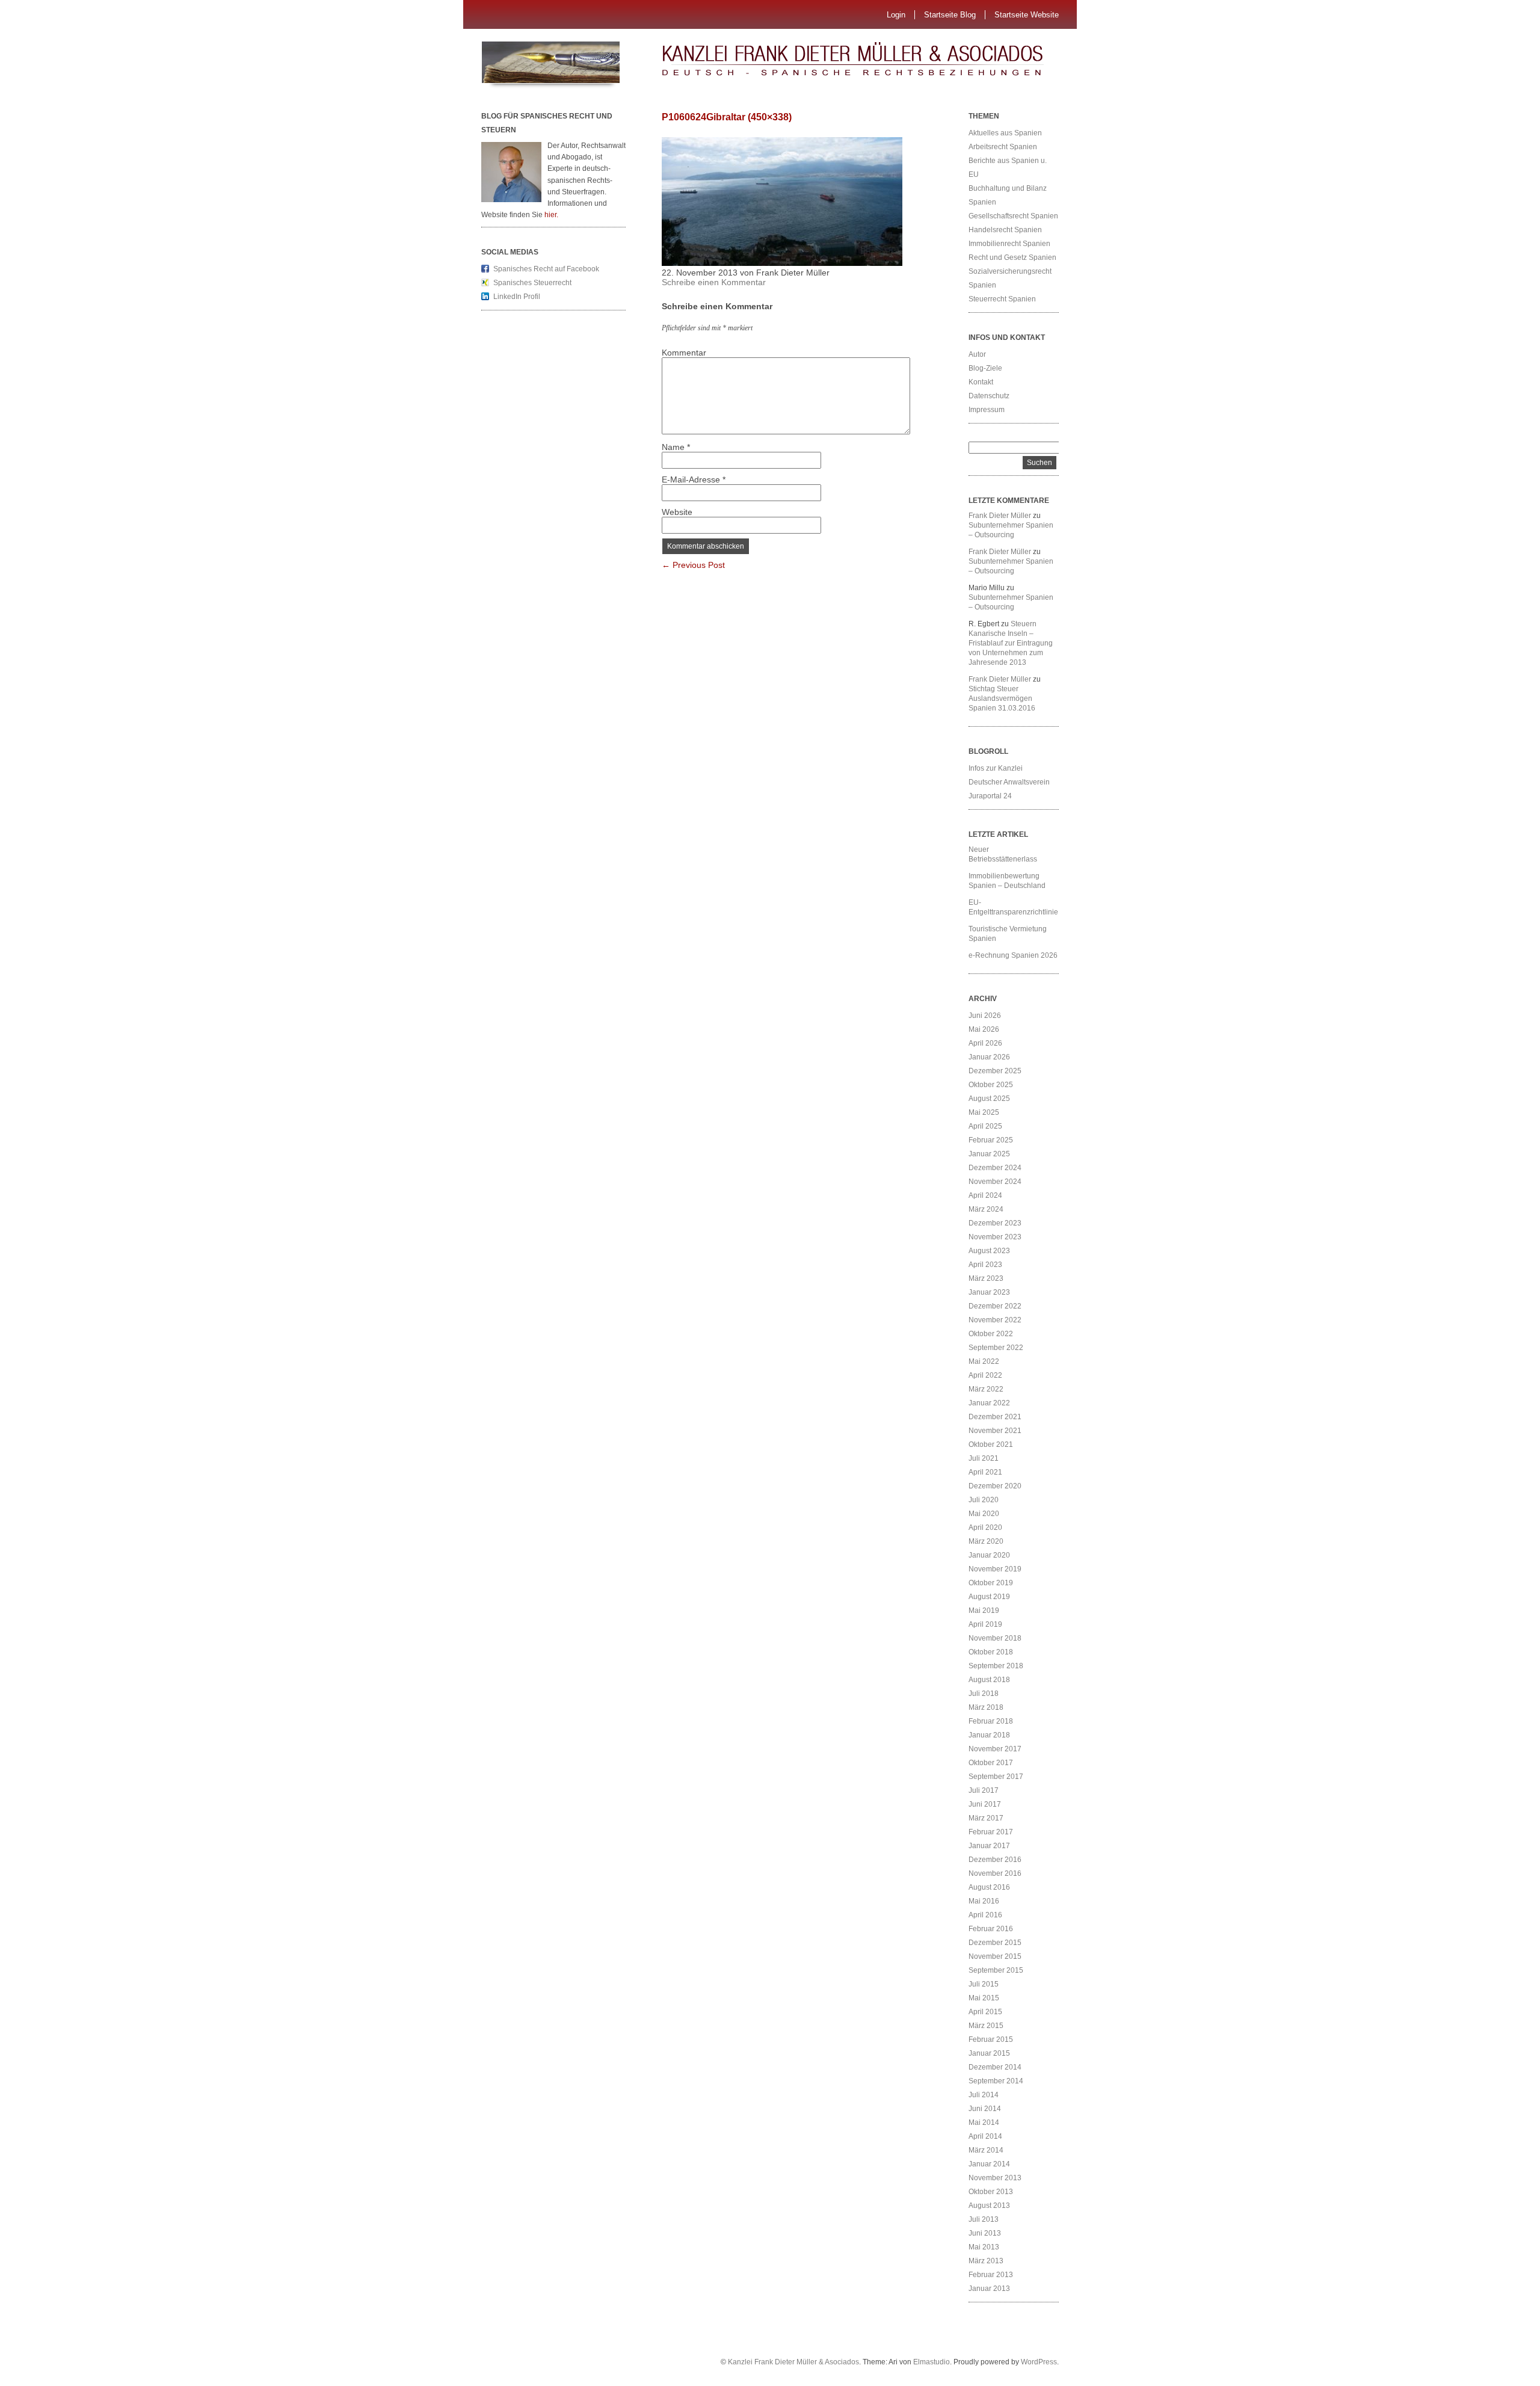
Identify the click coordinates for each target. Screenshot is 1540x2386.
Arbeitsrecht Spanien (1003, 147)
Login (896, 15)
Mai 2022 (984, 1361)
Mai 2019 (984, 1611)
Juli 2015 (984, 1984)
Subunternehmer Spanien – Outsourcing (1011, 530)
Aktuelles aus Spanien (1005, 133)
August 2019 (989, 1597)
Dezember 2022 (995, 1306)
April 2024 (985, 1195)
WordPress (1039, 2362)
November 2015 (995, 1956)
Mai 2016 (984, 1901)
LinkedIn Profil (517, 297)
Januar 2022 (989, 1403)
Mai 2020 (984, 1514)
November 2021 (995, 1431)
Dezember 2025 (995, 1071)
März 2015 (986, 2026)
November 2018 (995, 1638)
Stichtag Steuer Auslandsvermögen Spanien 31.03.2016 (1002, 698)
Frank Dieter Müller (1000, 516)
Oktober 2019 (991, 1583)
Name (676, 447)
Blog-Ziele (985, 368)
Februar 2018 (991, 1721)
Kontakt (981, 382)
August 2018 (989, 1680)
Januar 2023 (989, 1292)
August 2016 (989, 1887)
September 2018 (996, 1666)
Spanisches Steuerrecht (532, 283)
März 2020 (986, 1541)
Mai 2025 (984, 1112)
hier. (551, 215)
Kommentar (684, 353)
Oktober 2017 (991, 1763)
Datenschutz (989, 396)
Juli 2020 (984, 1500)
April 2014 (985, 2136)
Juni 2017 (985, 1804)
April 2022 (985, 1375)
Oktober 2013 (991, 2192)
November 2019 (995, 1569)
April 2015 (985, 2012)
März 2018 (986, 1707)
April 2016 (985, 1915)
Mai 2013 (984, 2247)
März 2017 (986, 1818)
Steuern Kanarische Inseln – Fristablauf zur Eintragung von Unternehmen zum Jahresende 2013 (1011, 643)
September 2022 (996, 1348)
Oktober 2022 (991, 1334)
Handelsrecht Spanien (1005, 230)
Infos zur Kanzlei (996, 768)
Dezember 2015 (995, 1943)
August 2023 (989, 1251)
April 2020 (985, 1527)
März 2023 (986, 1278)
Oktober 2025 (991, 1085)
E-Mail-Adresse (694, 479)
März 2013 (986, 2261)
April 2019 (985, 1624)
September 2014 (996, 2081)
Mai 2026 (984, 1029)
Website (677, 512)
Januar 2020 (989, 1555)
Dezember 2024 (995, 1168)
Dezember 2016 (995, 1860)
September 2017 (996, 1777)
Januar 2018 (989, 1735)
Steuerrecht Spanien (1002, 299)
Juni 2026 (985, 1016)
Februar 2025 (991, 1140)
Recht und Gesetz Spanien (1012, 257)
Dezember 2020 (995, 1486)
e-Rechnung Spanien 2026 (1013, 955)
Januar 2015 (989, 2053)
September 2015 (996, 1970)
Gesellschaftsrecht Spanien (1013, 216)
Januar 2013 (989, 2289)
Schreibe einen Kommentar (714, 282)
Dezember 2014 (995, 2067)
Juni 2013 (985, 2233)
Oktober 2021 (991, 1444)
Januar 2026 (989, 1057)
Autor (977, 354)
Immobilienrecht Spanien (1009, 244)
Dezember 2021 (995, 1417)
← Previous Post (693, 565)
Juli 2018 (984, 1694)
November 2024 (995, 1182)
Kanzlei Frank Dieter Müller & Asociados (793, 2362)
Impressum (987, 410)
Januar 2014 (989, 2164)
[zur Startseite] (875, 63)
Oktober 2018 (991, 1652)
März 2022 (986, 1389)
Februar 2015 (991, 2039)
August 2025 (989, 1099)
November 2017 (995, 1749)
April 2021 (985, 1472)
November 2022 (995, 1320)
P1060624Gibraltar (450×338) (727, 117)
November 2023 (995, 1237)
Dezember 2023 (995, 1223)
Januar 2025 (989, 1154)
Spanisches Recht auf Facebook (546, 269)
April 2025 (985, 1126)
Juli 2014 (984, 2095)
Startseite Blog (950, 15)
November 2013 (995, 2178)
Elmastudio (932, 2362)
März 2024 (986, 1209)
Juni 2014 (985, 2109)
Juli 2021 (984, 1458)
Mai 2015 (984, 1998)
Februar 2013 (991, 2275)
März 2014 (986, 2150)
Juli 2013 (984, 2219)
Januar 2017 (989, 1846)
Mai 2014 (984, 2122)
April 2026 (985, 1043)
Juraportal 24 (990, 796)
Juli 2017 (984, 1790)
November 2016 (995, 1873)
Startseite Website (1027, 15)
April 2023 (985, 1265)
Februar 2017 (991, 1832)
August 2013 (989, 2206)
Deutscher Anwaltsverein (1009, 782)
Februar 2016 (991, 1929)
